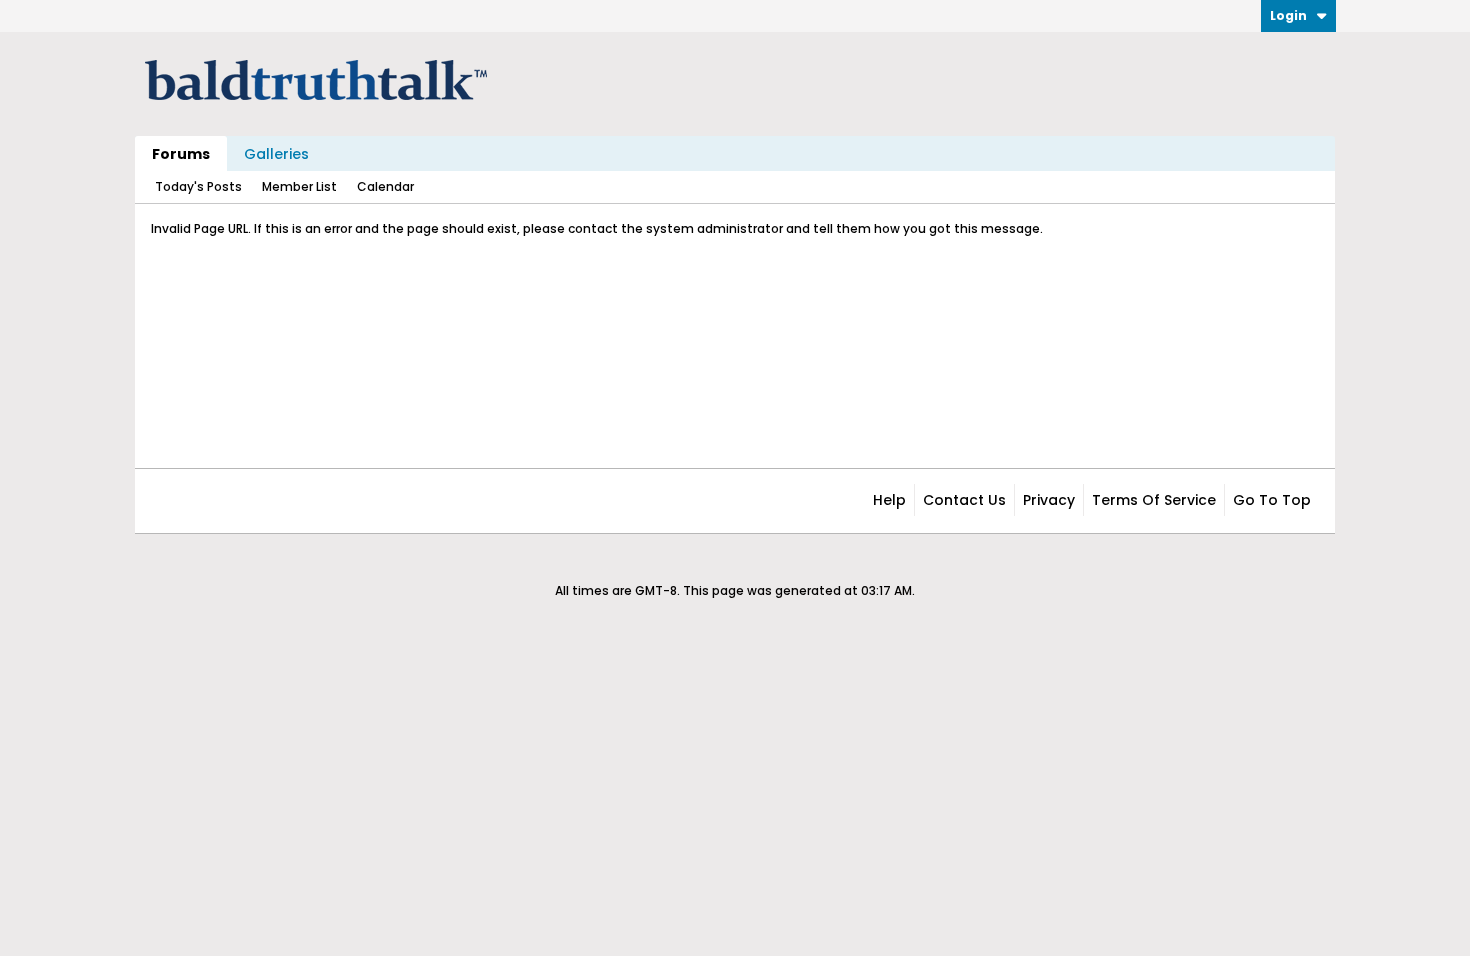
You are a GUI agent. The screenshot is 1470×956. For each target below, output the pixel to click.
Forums (181, 154)
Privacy (1049, 500)
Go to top (1272, 500)
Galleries (276, 154)
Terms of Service (1154, 500)
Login (1288, 15)
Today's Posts (198, 186)
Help (889, 500)
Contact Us (964, 500)
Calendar (385, 186)
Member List (299, 186)
